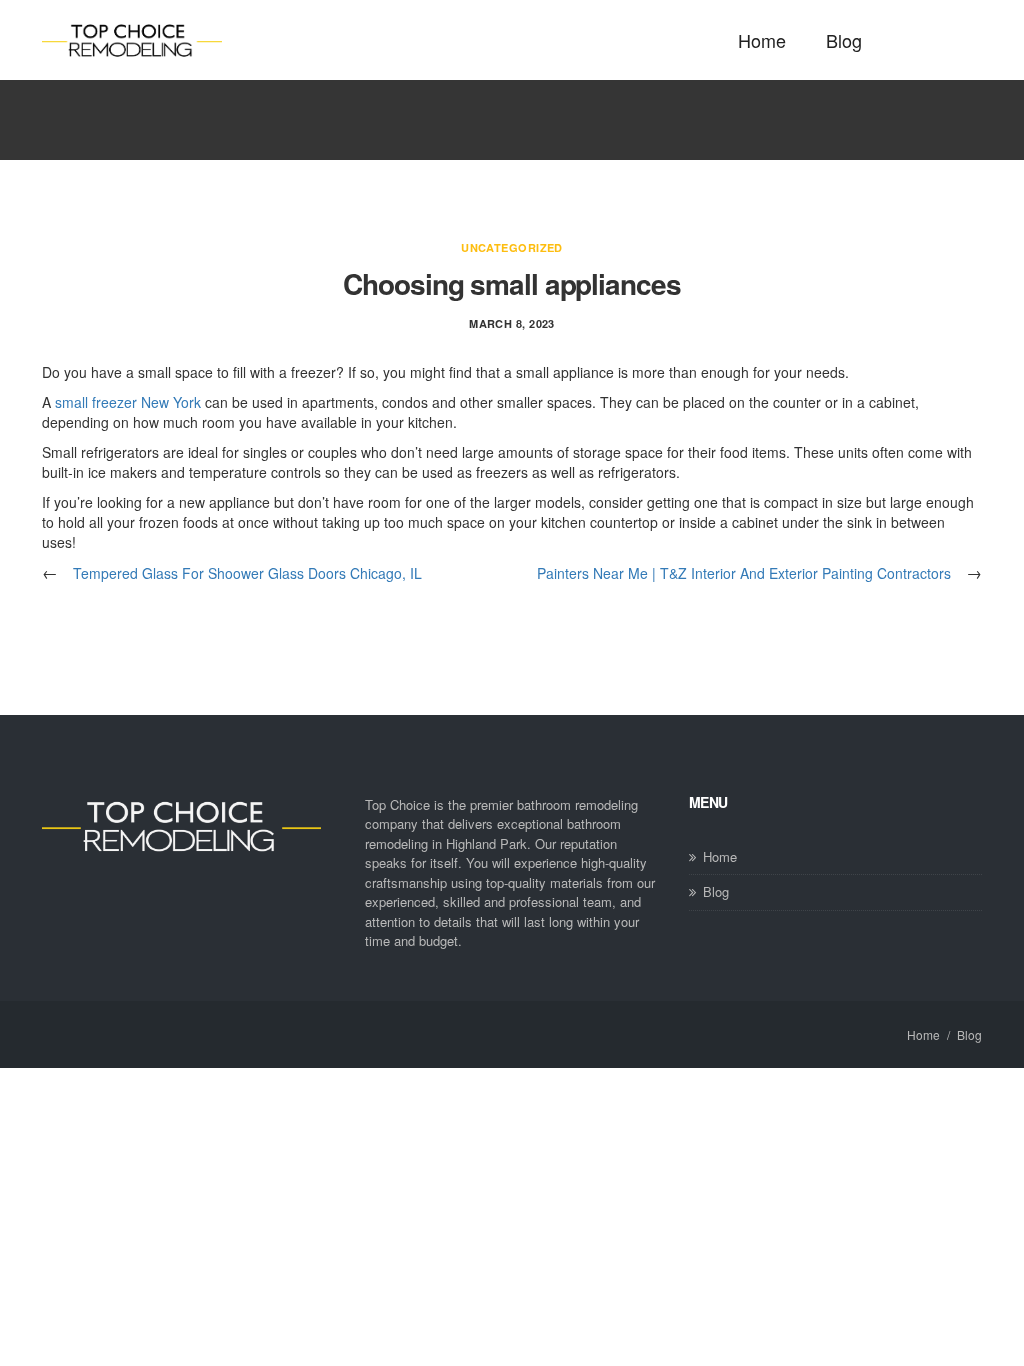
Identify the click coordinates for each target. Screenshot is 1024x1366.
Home (762, 40)
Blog (844, 40)
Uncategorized (512, 247)
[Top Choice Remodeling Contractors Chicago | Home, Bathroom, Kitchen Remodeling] (132, 40)
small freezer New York (128, 402)
